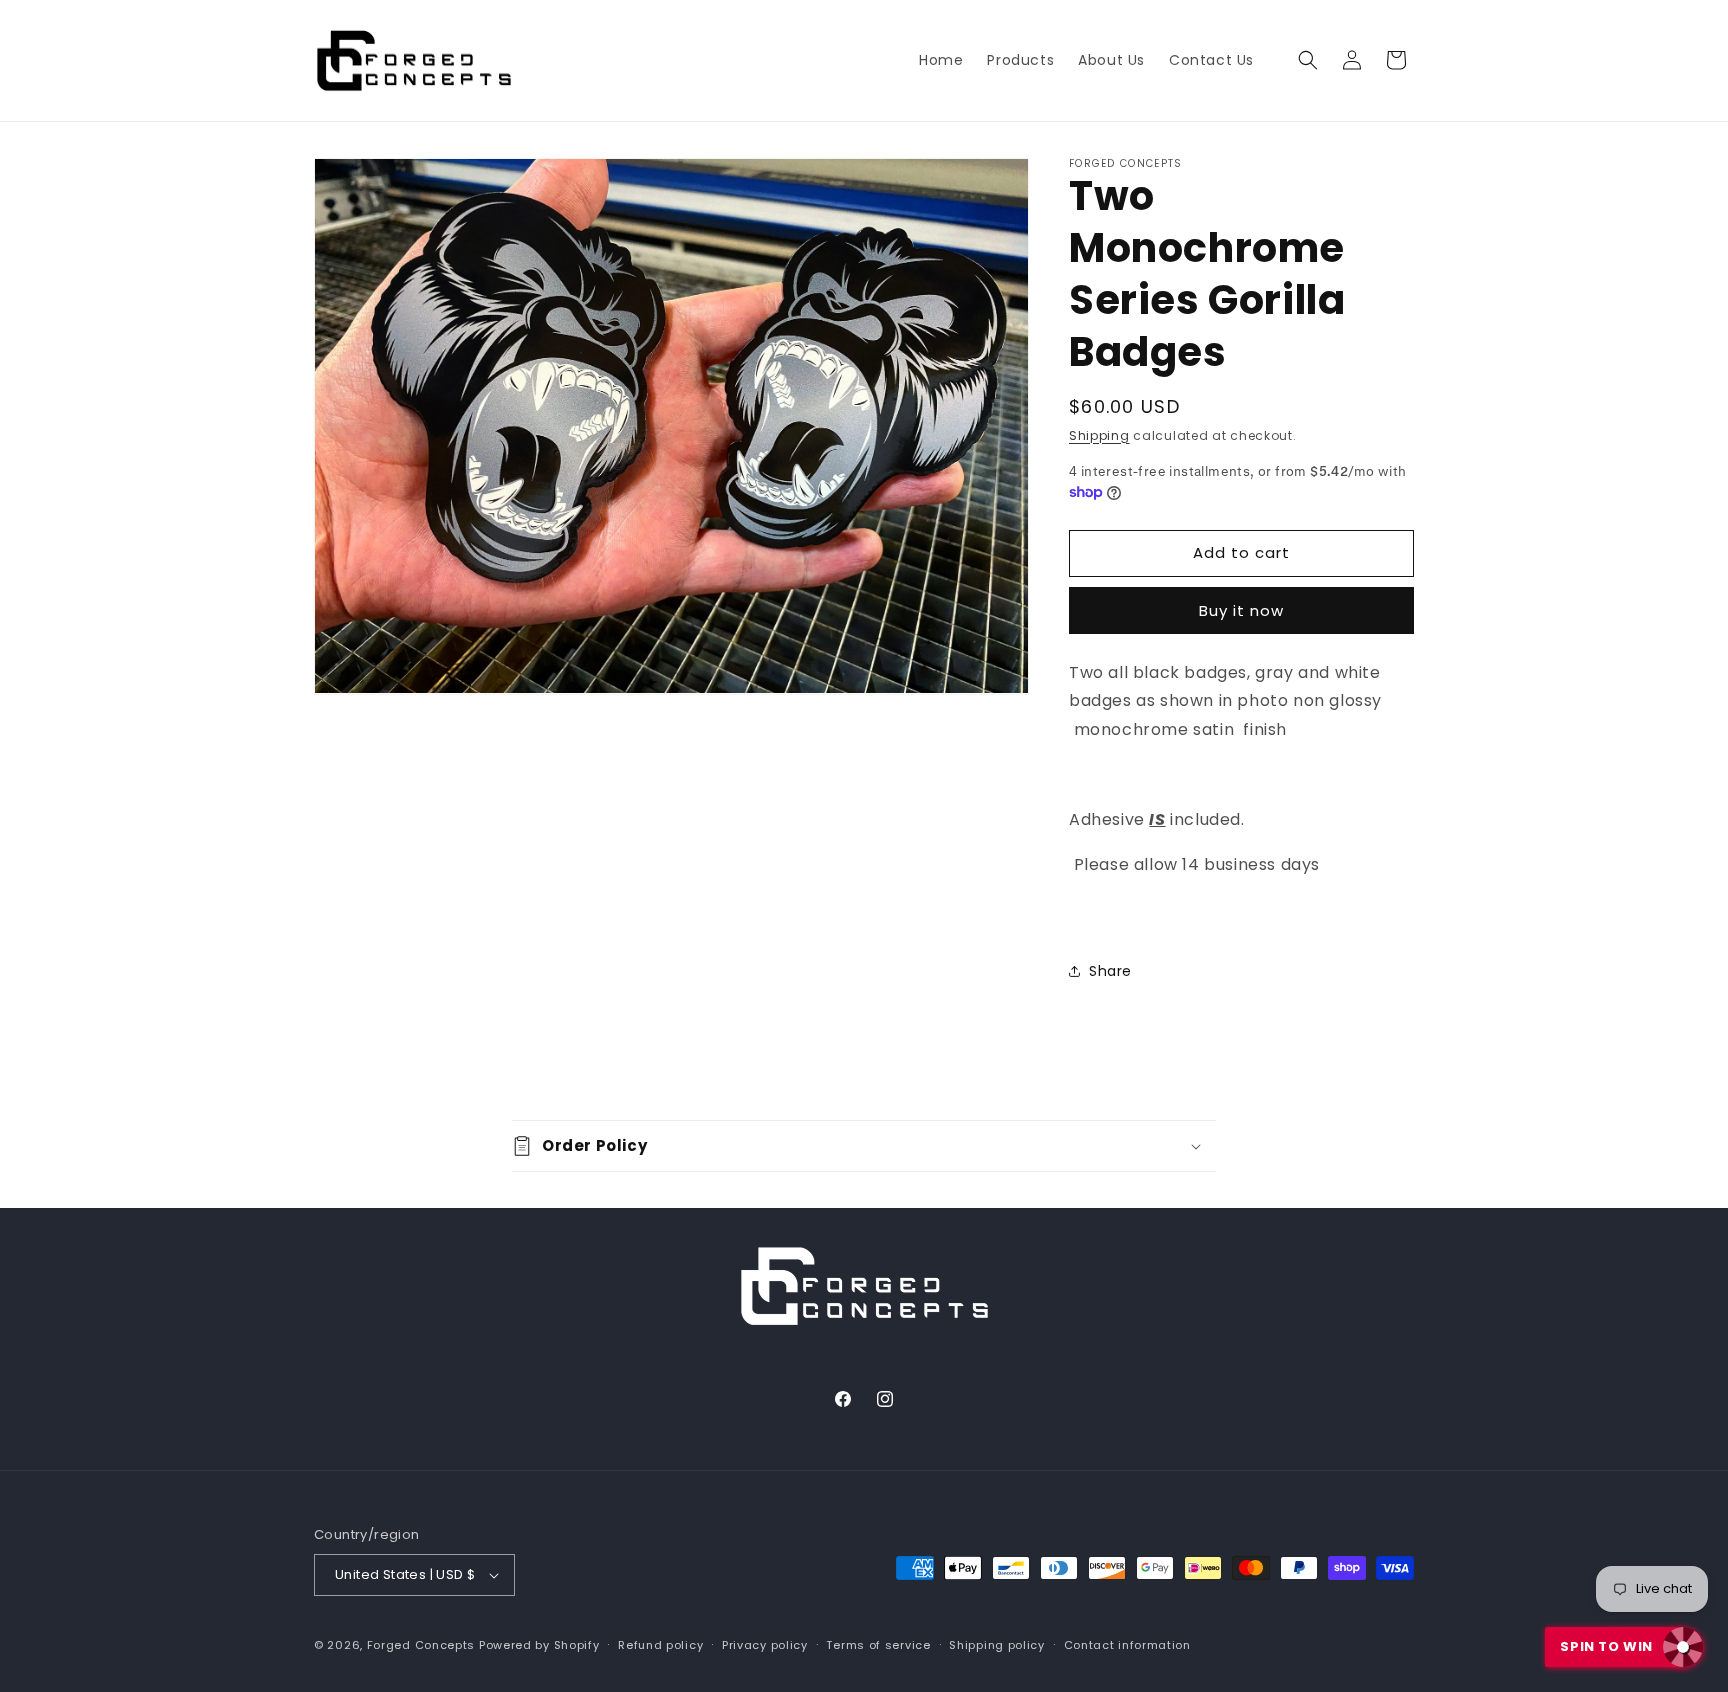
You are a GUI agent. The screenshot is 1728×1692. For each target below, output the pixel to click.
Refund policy (660, 1645)
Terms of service (878, 1645)
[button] (1308, 60)
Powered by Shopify (539, 1645)
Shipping (1099, 435)
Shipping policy (997, 1645)
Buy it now (1241, 610)
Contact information (1127, 1645)
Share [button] (1110, 971)
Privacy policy (765, 1645)
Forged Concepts (421, 1645)
